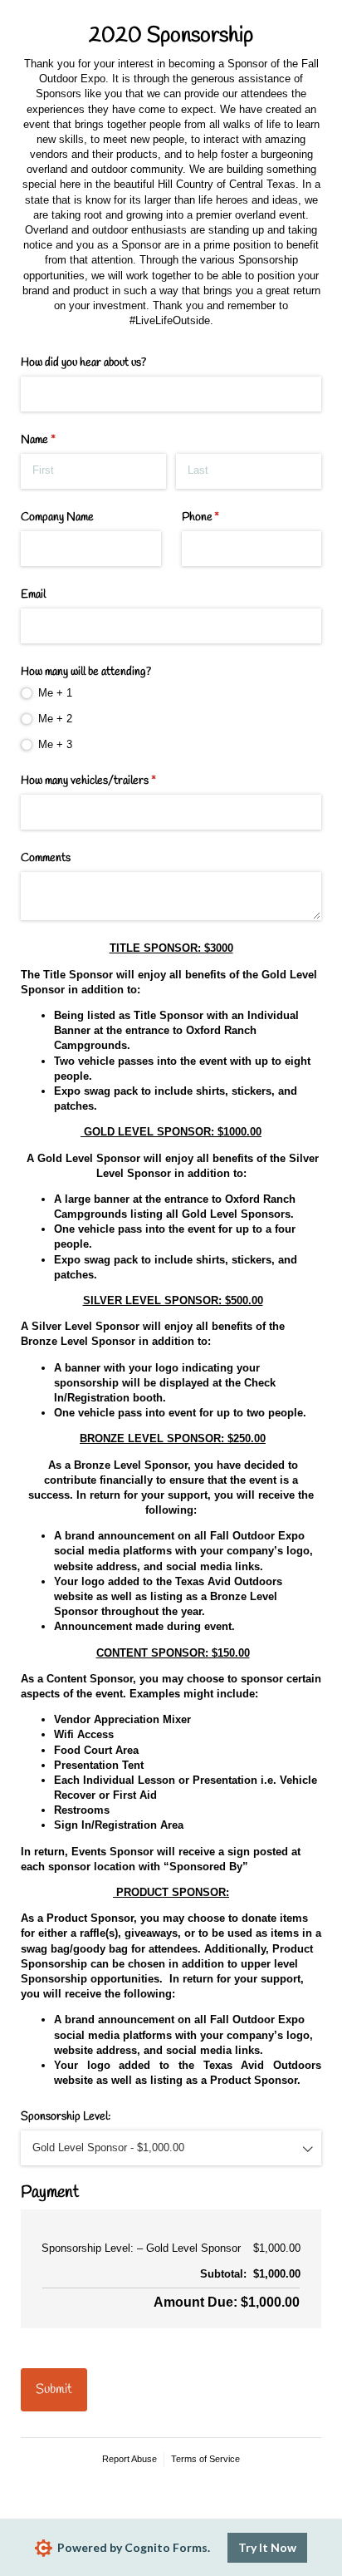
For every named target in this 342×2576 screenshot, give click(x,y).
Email (33, 595)
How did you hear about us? (83, 363)
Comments (46, 858)
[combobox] (171, 2148)
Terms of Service (205, 2459)
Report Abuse (129, 2459)
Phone (220, 517)
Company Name (57, 517)
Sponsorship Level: (66, 2117)
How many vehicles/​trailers (107, 781)
